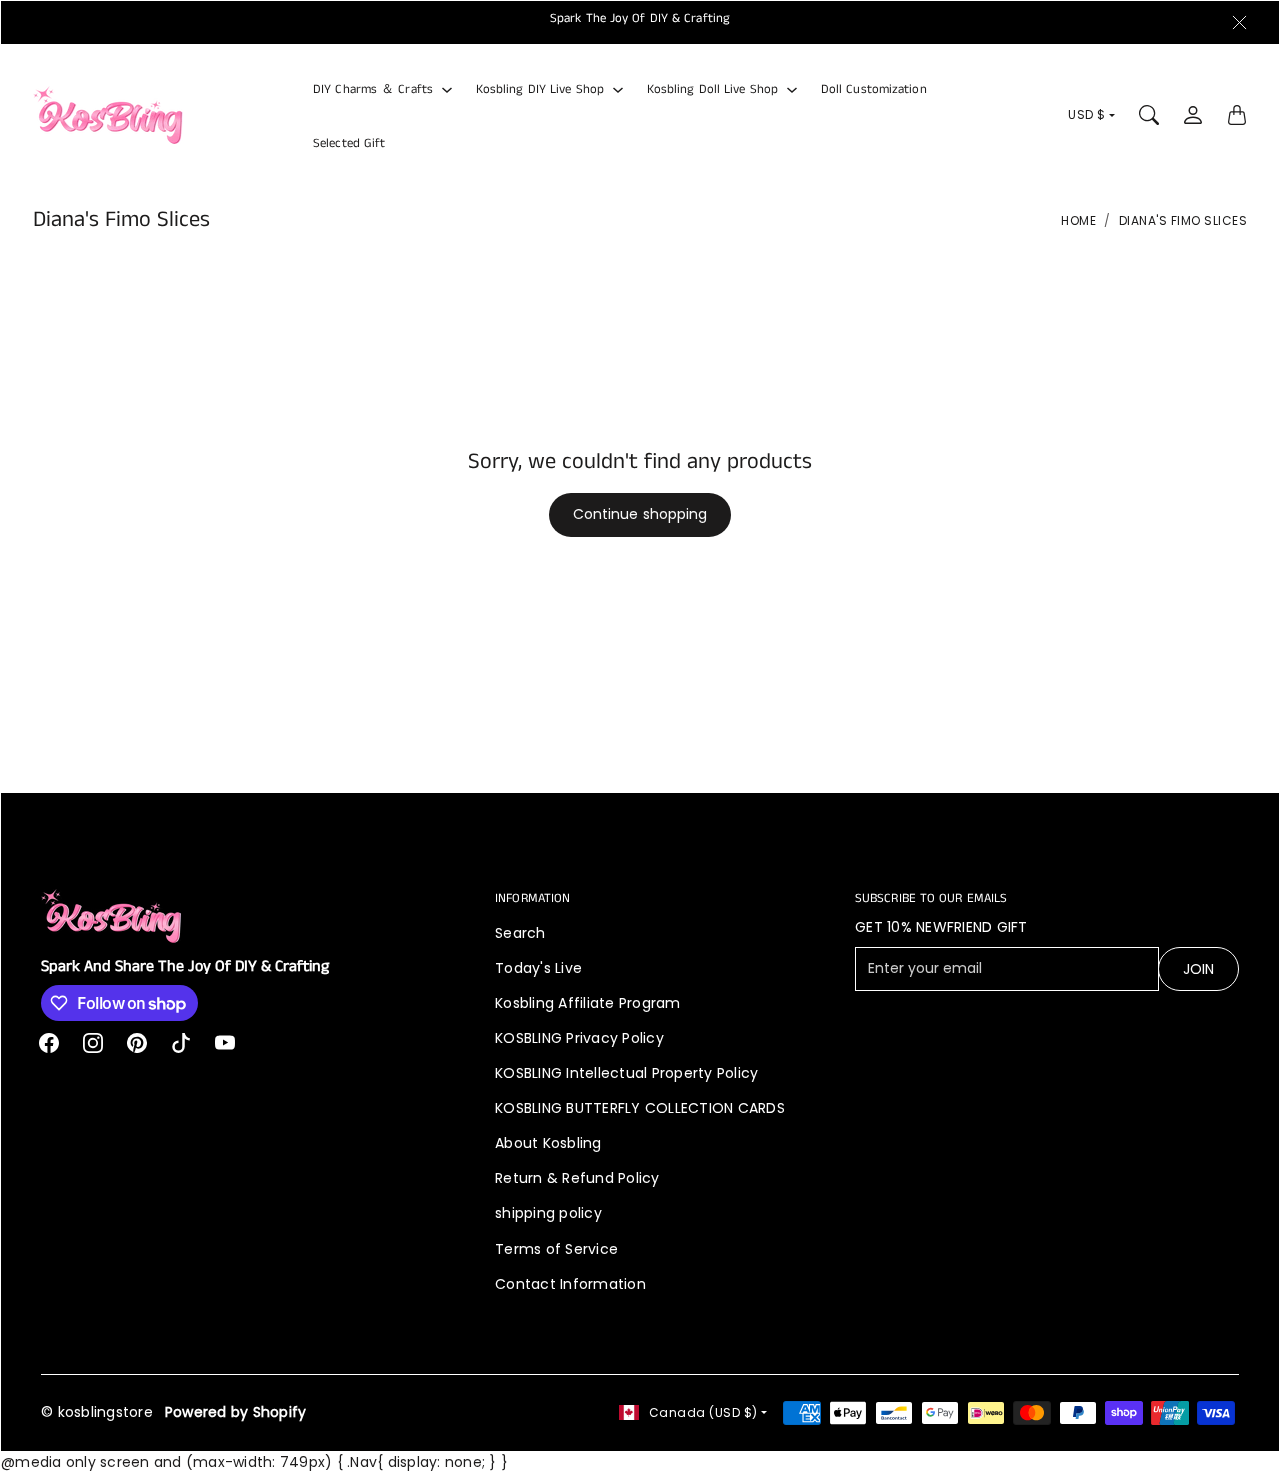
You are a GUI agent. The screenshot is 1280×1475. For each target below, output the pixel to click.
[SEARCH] (1149, 115)
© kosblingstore (97, 1412)
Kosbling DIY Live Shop (540, 89)
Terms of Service (556, 1249)
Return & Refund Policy (577, 1178)
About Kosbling (548, 1143)
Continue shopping (640, 514)
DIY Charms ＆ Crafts (373, 89)
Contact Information (570, 1284)
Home (1078, 220)
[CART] (1237, 115)
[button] (49, 1043)
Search (520, 933)
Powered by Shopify (236, 1412)
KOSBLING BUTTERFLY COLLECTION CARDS (640, 1108)
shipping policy (548, 1213)
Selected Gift (349, 143)
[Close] (1239, 23)
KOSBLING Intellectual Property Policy (626, 1073)
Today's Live (538, 968)
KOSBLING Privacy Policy (579, 1038)
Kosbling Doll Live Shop (712, 89)
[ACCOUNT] (1193, 115)
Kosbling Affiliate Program (588, 1003)
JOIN (1198, 969)
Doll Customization (874, 89)
